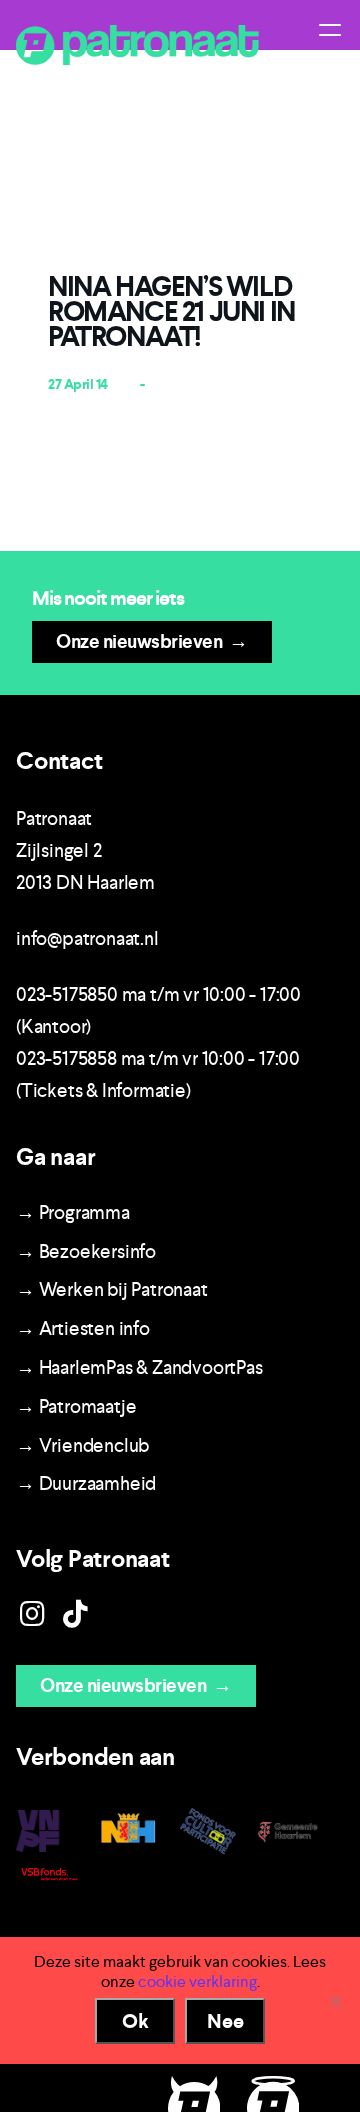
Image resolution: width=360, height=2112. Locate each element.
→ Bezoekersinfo (86, 1251)
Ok (135, 2021)
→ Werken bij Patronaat (112, 1289)
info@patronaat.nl (87, 938)
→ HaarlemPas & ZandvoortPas (139, 1367)
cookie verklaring (197, 1981)
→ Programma (73, 1212)
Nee (225, 2021)
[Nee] (335, 2001)
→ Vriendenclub (82, 1445)
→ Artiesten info (83, 1328)
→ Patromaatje (76, 1406)
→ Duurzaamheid (86, 1483)
